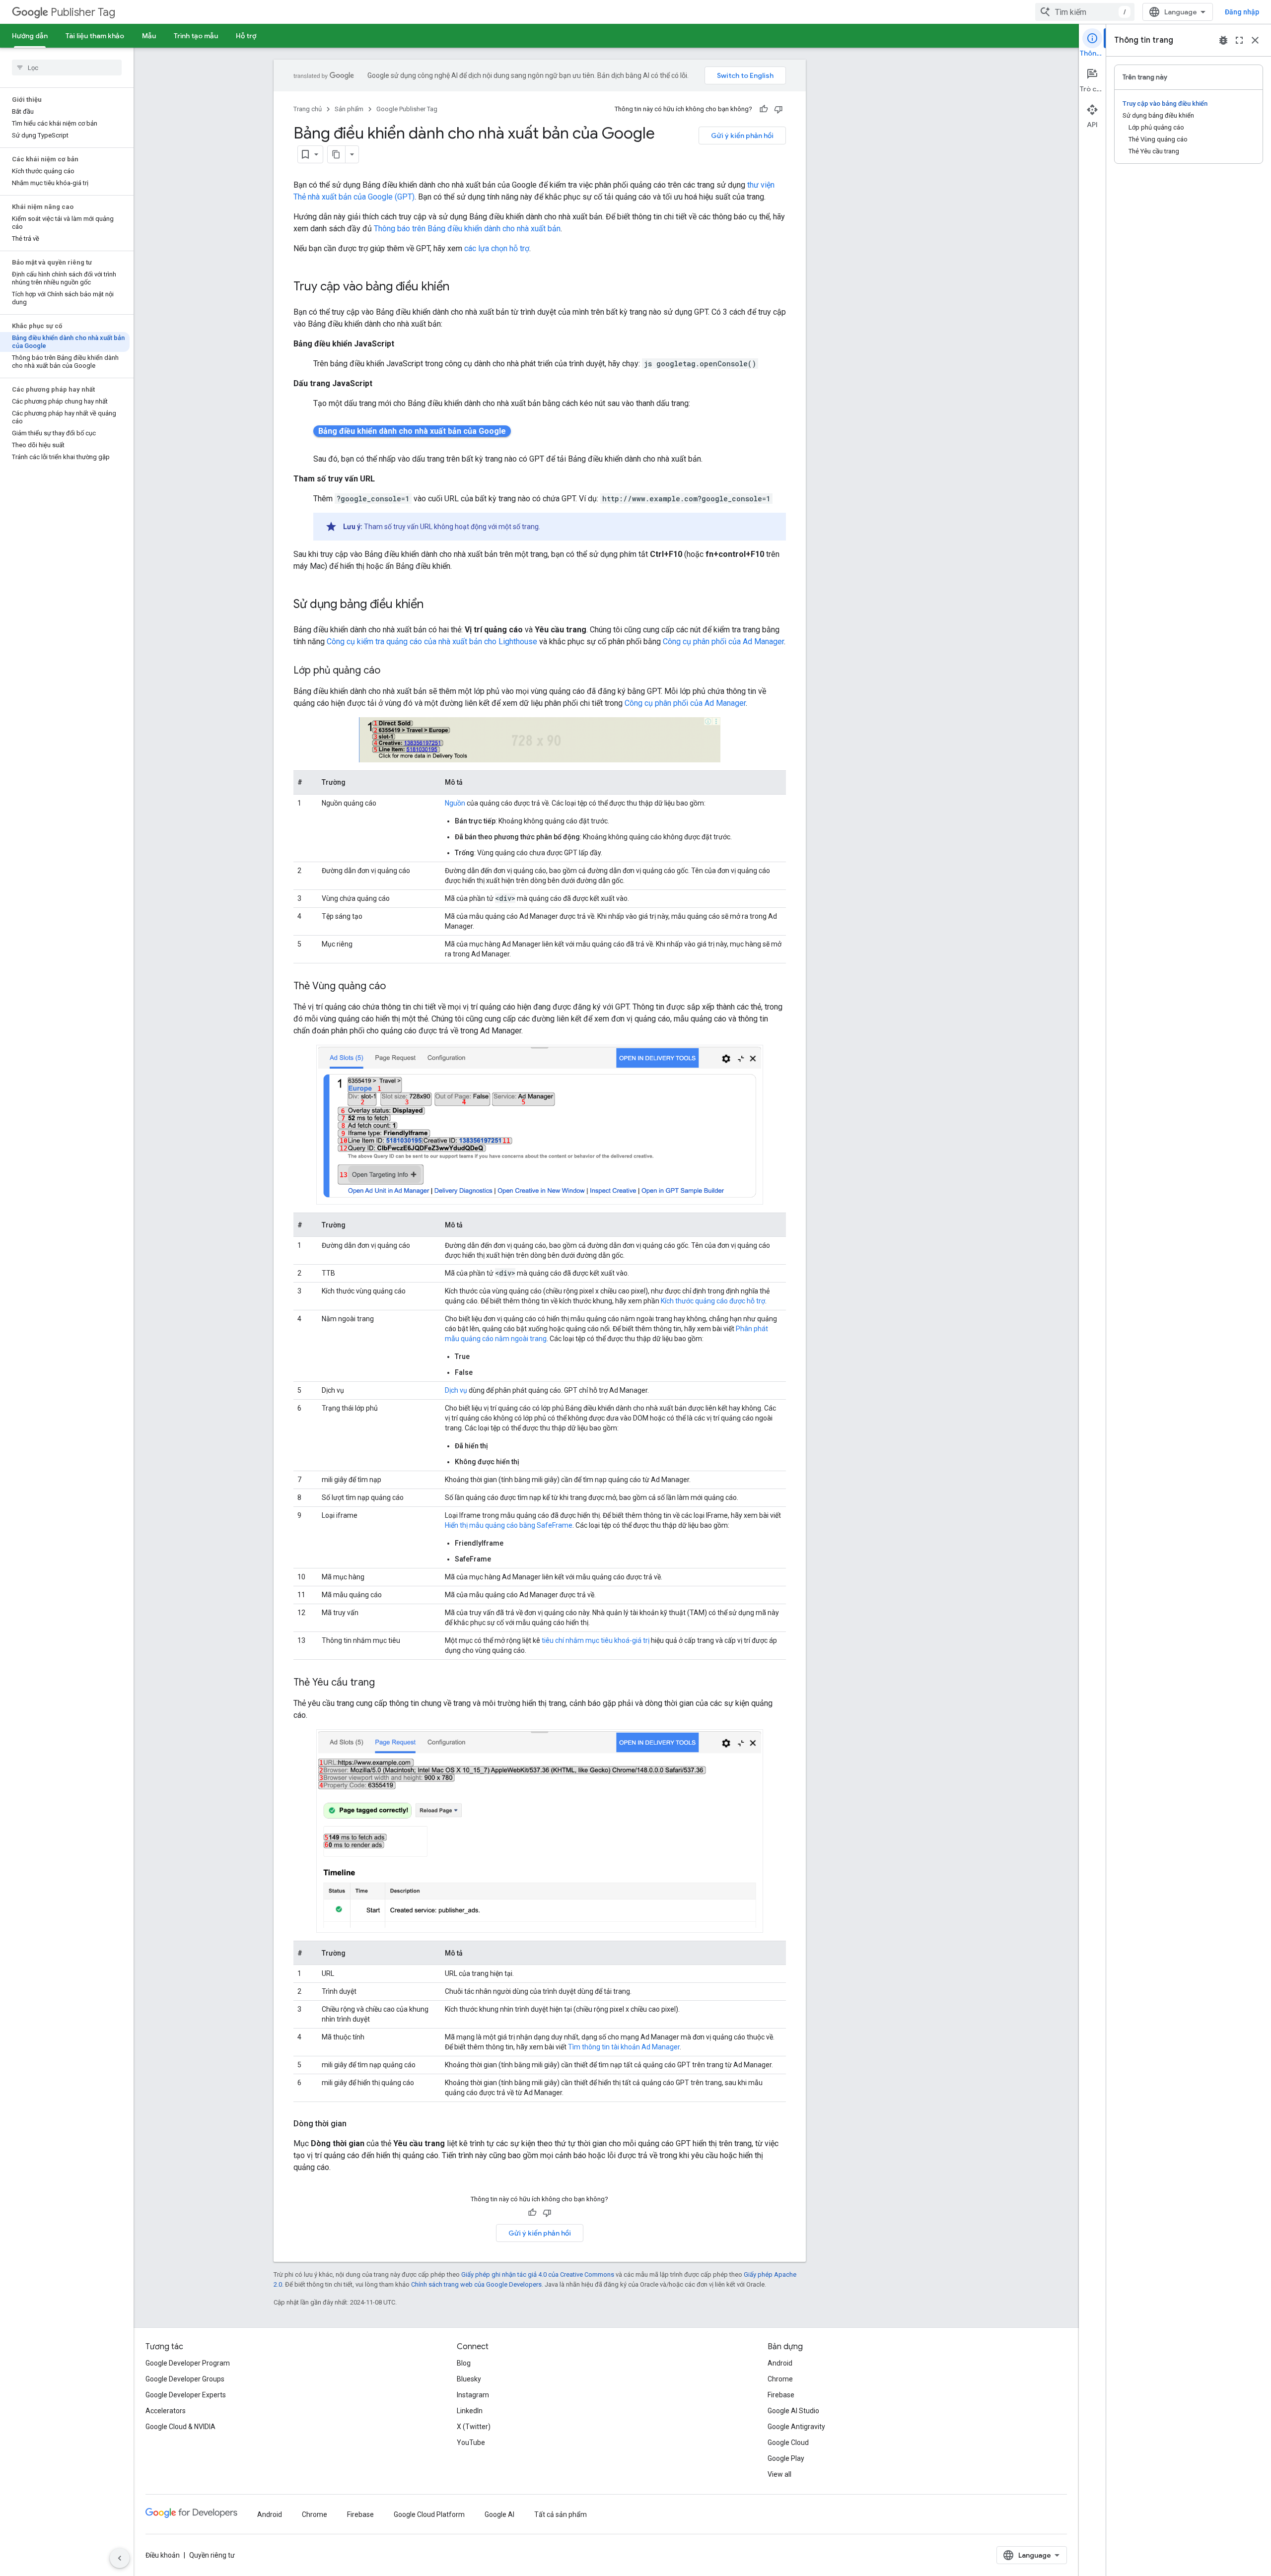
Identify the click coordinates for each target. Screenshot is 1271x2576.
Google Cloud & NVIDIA (180, 2427)
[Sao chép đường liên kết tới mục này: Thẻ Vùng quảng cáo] (396, 986)
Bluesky (469, 2379)
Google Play (786, 2458)
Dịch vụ (456, 1390)
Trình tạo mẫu (196, 36)
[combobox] (1085, 12)
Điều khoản (163, 2555)
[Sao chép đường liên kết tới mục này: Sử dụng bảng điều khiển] (433, 605)
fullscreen (1239, 40)
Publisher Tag (83, 12)
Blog (464, 2363)
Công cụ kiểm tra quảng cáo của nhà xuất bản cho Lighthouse (432, 642)
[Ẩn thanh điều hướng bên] (120, 2558)
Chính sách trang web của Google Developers (476, 2284)
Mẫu (149, 36)
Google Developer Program (188, 2363)
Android (780, 2363)
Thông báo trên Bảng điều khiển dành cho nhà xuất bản (467, 229)
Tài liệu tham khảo (95, 36)
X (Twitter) (474, 2427)
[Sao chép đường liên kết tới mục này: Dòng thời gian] (356, 2124)
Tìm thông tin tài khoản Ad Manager (624, 2047)
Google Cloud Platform (429, 2514)
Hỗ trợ (246, 36)
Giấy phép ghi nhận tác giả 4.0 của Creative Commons (538, 2274)
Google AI (499, 2514)
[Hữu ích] (764, 109)
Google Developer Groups (185, 2379)
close (1255, 40)
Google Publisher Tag (407, 109)
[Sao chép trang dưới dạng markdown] (337, 154)
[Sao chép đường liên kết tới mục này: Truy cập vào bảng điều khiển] (459, 287)
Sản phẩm (349, 109)
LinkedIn (470, 2411)
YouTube (471, 2442)
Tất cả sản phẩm (561, 2514)
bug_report (1223, 40)
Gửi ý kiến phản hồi (742, 136)
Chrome (780, 2379)
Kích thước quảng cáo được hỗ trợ (713, 1301)
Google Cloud (788, 2442)
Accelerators (166, 2411)
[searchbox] (67, 68)
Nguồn (455, 803)
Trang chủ (308, 109)
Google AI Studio (793, 2411)
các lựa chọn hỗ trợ (497, 248)
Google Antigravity (796, 2427)
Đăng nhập (1242, 12)
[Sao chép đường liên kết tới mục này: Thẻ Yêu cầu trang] (385, 1683)
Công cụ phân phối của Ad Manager (723, 642)
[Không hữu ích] (778, 109)
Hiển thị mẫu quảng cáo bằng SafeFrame (509, 1525)
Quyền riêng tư (212, 2555)
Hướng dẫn (30, 36)
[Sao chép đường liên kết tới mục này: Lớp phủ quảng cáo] (390, 671)
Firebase (781, 2395)
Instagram (473, 2395)
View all (779, 2474)
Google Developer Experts (186, 2395)
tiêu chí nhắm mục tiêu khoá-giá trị (596, 1640)
